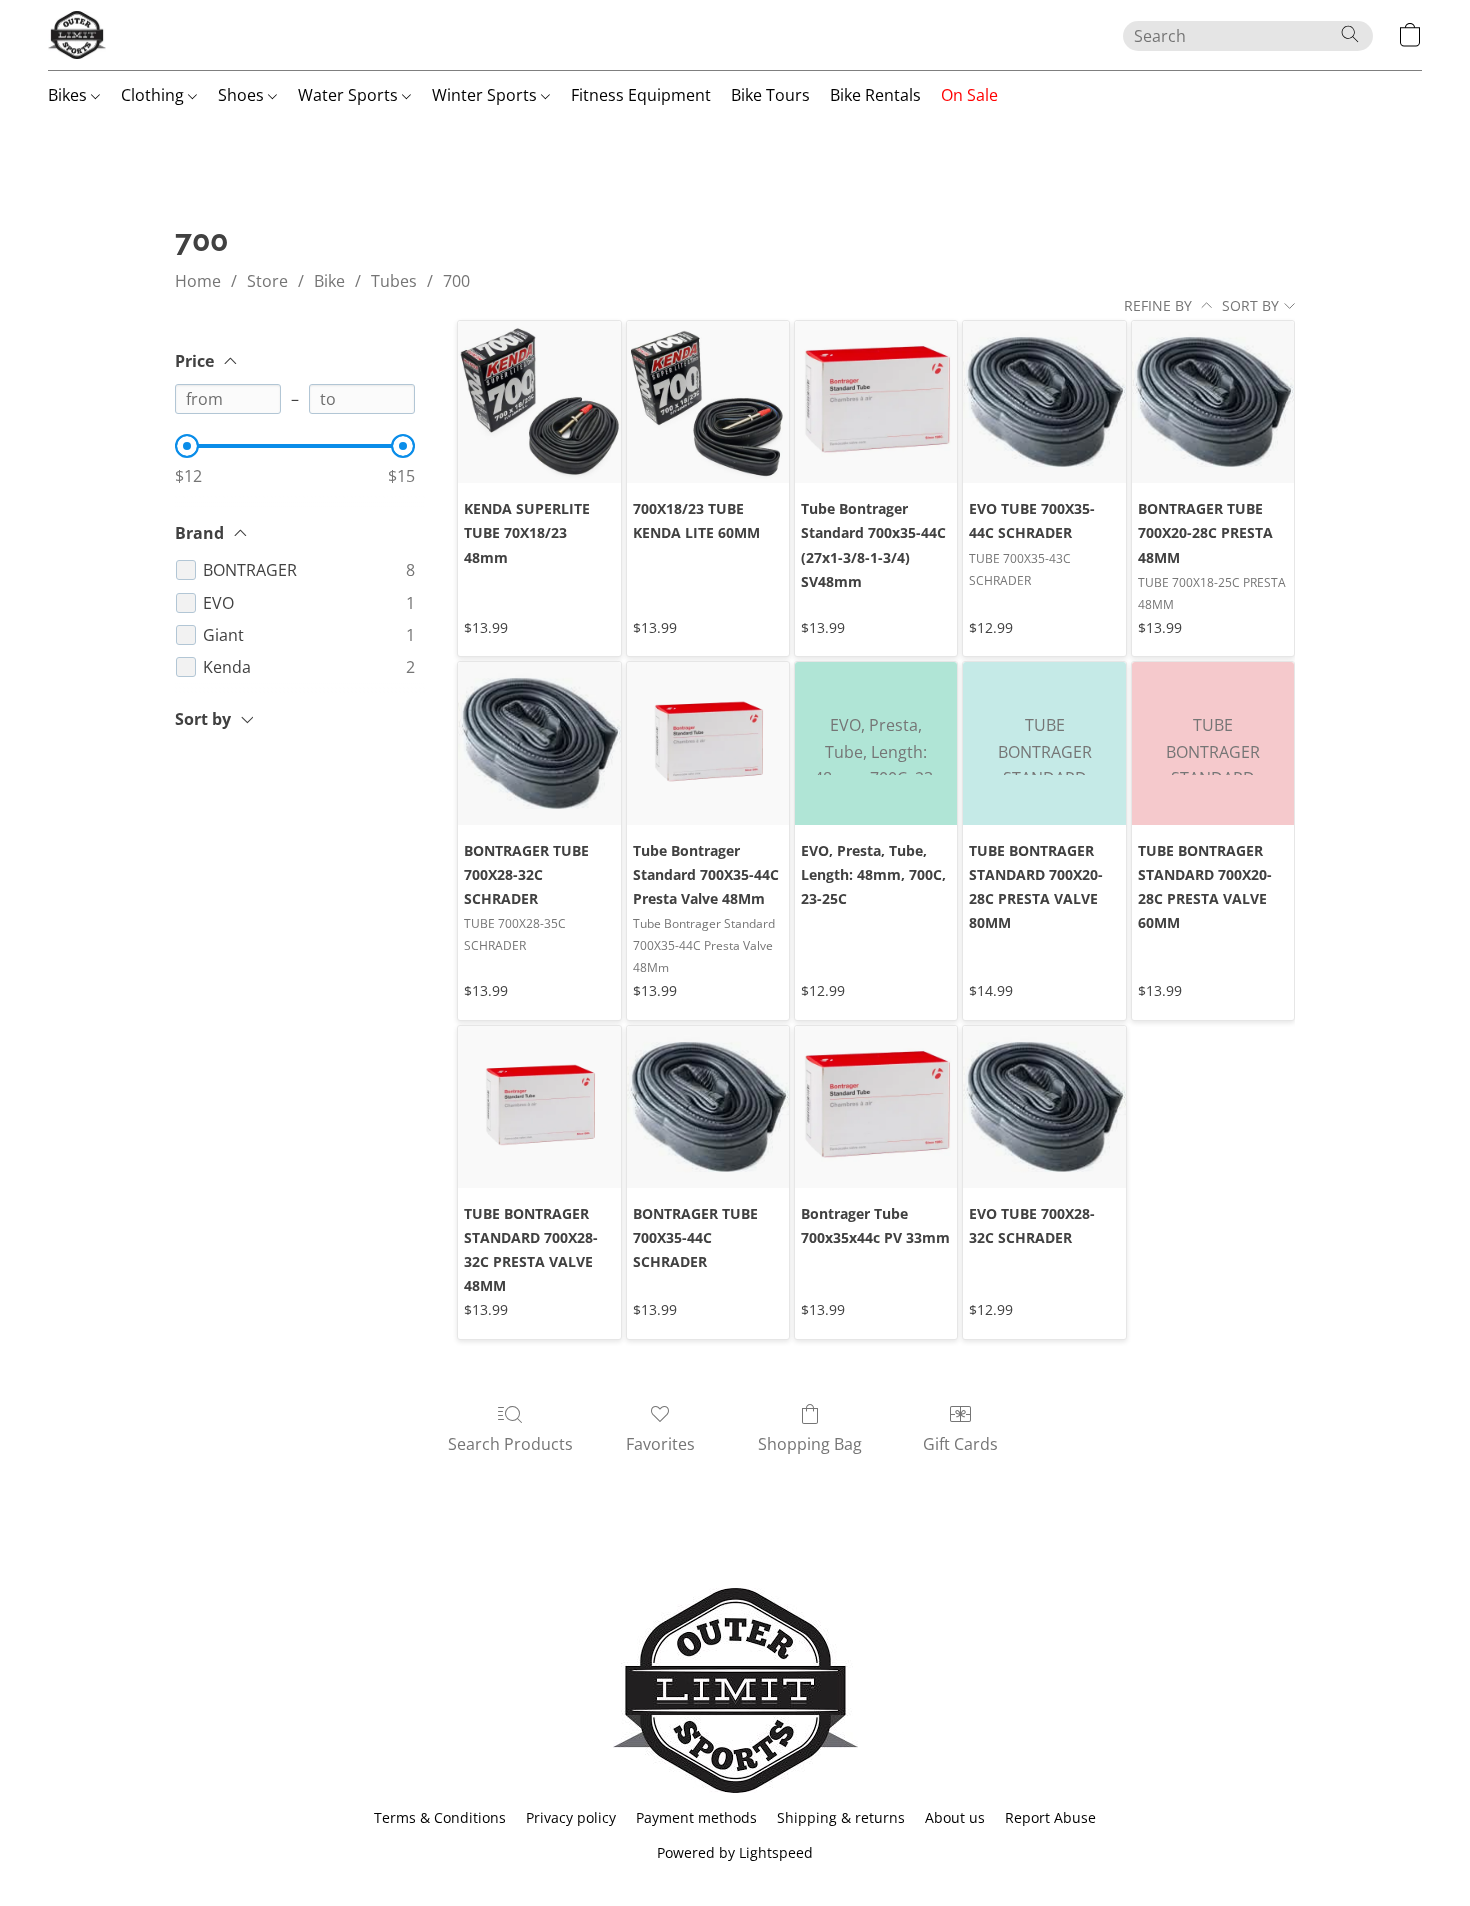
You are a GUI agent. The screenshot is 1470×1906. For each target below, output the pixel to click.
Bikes (69, 95)
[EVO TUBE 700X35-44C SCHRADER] (1044, 402)
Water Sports (350, 95)
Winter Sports (486, 95)
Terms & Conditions (440, 1817)
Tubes (394, 281)
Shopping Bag (810, 1444)
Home (198, 281)
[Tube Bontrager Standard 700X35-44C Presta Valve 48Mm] (708, 743)
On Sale (969, 95)
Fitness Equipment (641, 95)
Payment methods (696, 1817)
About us (955, 1817)
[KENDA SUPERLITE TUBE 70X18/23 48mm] (539, 402)
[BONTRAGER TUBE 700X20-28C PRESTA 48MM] (1213, 402)
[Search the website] (1350, 34)
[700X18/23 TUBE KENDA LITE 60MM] (708, 402)
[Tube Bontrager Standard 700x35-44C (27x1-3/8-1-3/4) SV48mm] (876, 402)
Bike (329, 281)
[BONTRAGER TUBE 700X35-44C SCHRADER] (708, 1107)
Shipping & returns (841, 1817)
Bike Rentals (875, 95)
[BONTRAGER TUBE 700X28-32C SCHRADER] (539, 743)
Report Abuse (1050, 1817)
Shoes (243, 95)
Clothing (154, 95)
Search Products (510, 1444)
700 (456, 281)
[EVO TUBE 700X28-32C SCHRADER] (1044, 1107)
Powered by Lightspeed (735, 1852)
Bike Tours (770, 95)
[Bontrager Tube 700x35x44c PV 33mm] (876, 1107)
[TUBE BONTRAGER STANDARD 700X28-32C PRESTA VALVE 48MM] (539, 1107)
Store (267, 281)
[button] (77, 35)
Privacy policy (571, 1817)
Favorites (660, 1444)
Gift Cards (960, 1444)
